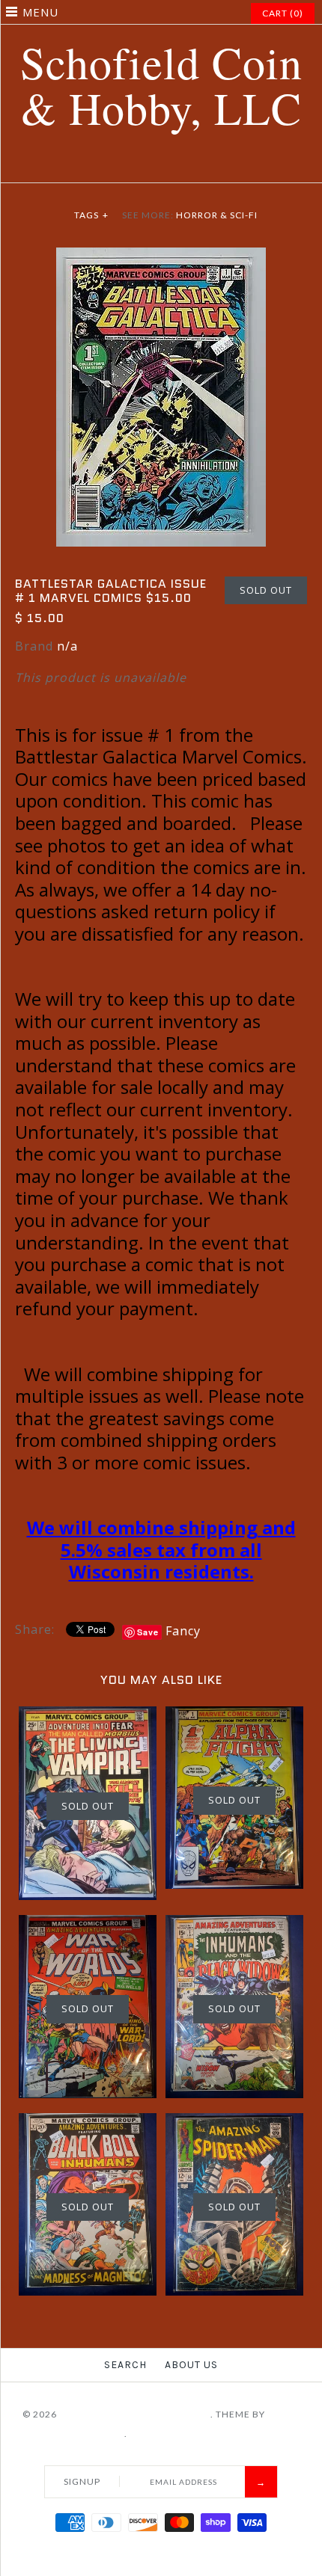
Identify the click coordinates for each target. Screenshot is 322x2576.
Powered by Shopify (183, 2434)
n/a (67, 646)
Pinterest (152, 165)
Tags (91, 215)
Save (148, 1632)
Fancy (183, 1631)
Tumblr (208, 165)
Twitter (133, 165)
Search (125, 2365)
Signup (82, 2481)
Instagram (189, 165)
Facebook (115, 165)
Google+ (171, 165)
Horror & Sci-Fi (217, 215)
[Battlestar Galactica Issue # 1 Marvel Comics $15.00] (161, 256)
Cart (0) (283, 13)
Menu (40, 12)
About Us (191, 2365)
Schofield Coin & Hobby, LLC (135, 2414)
